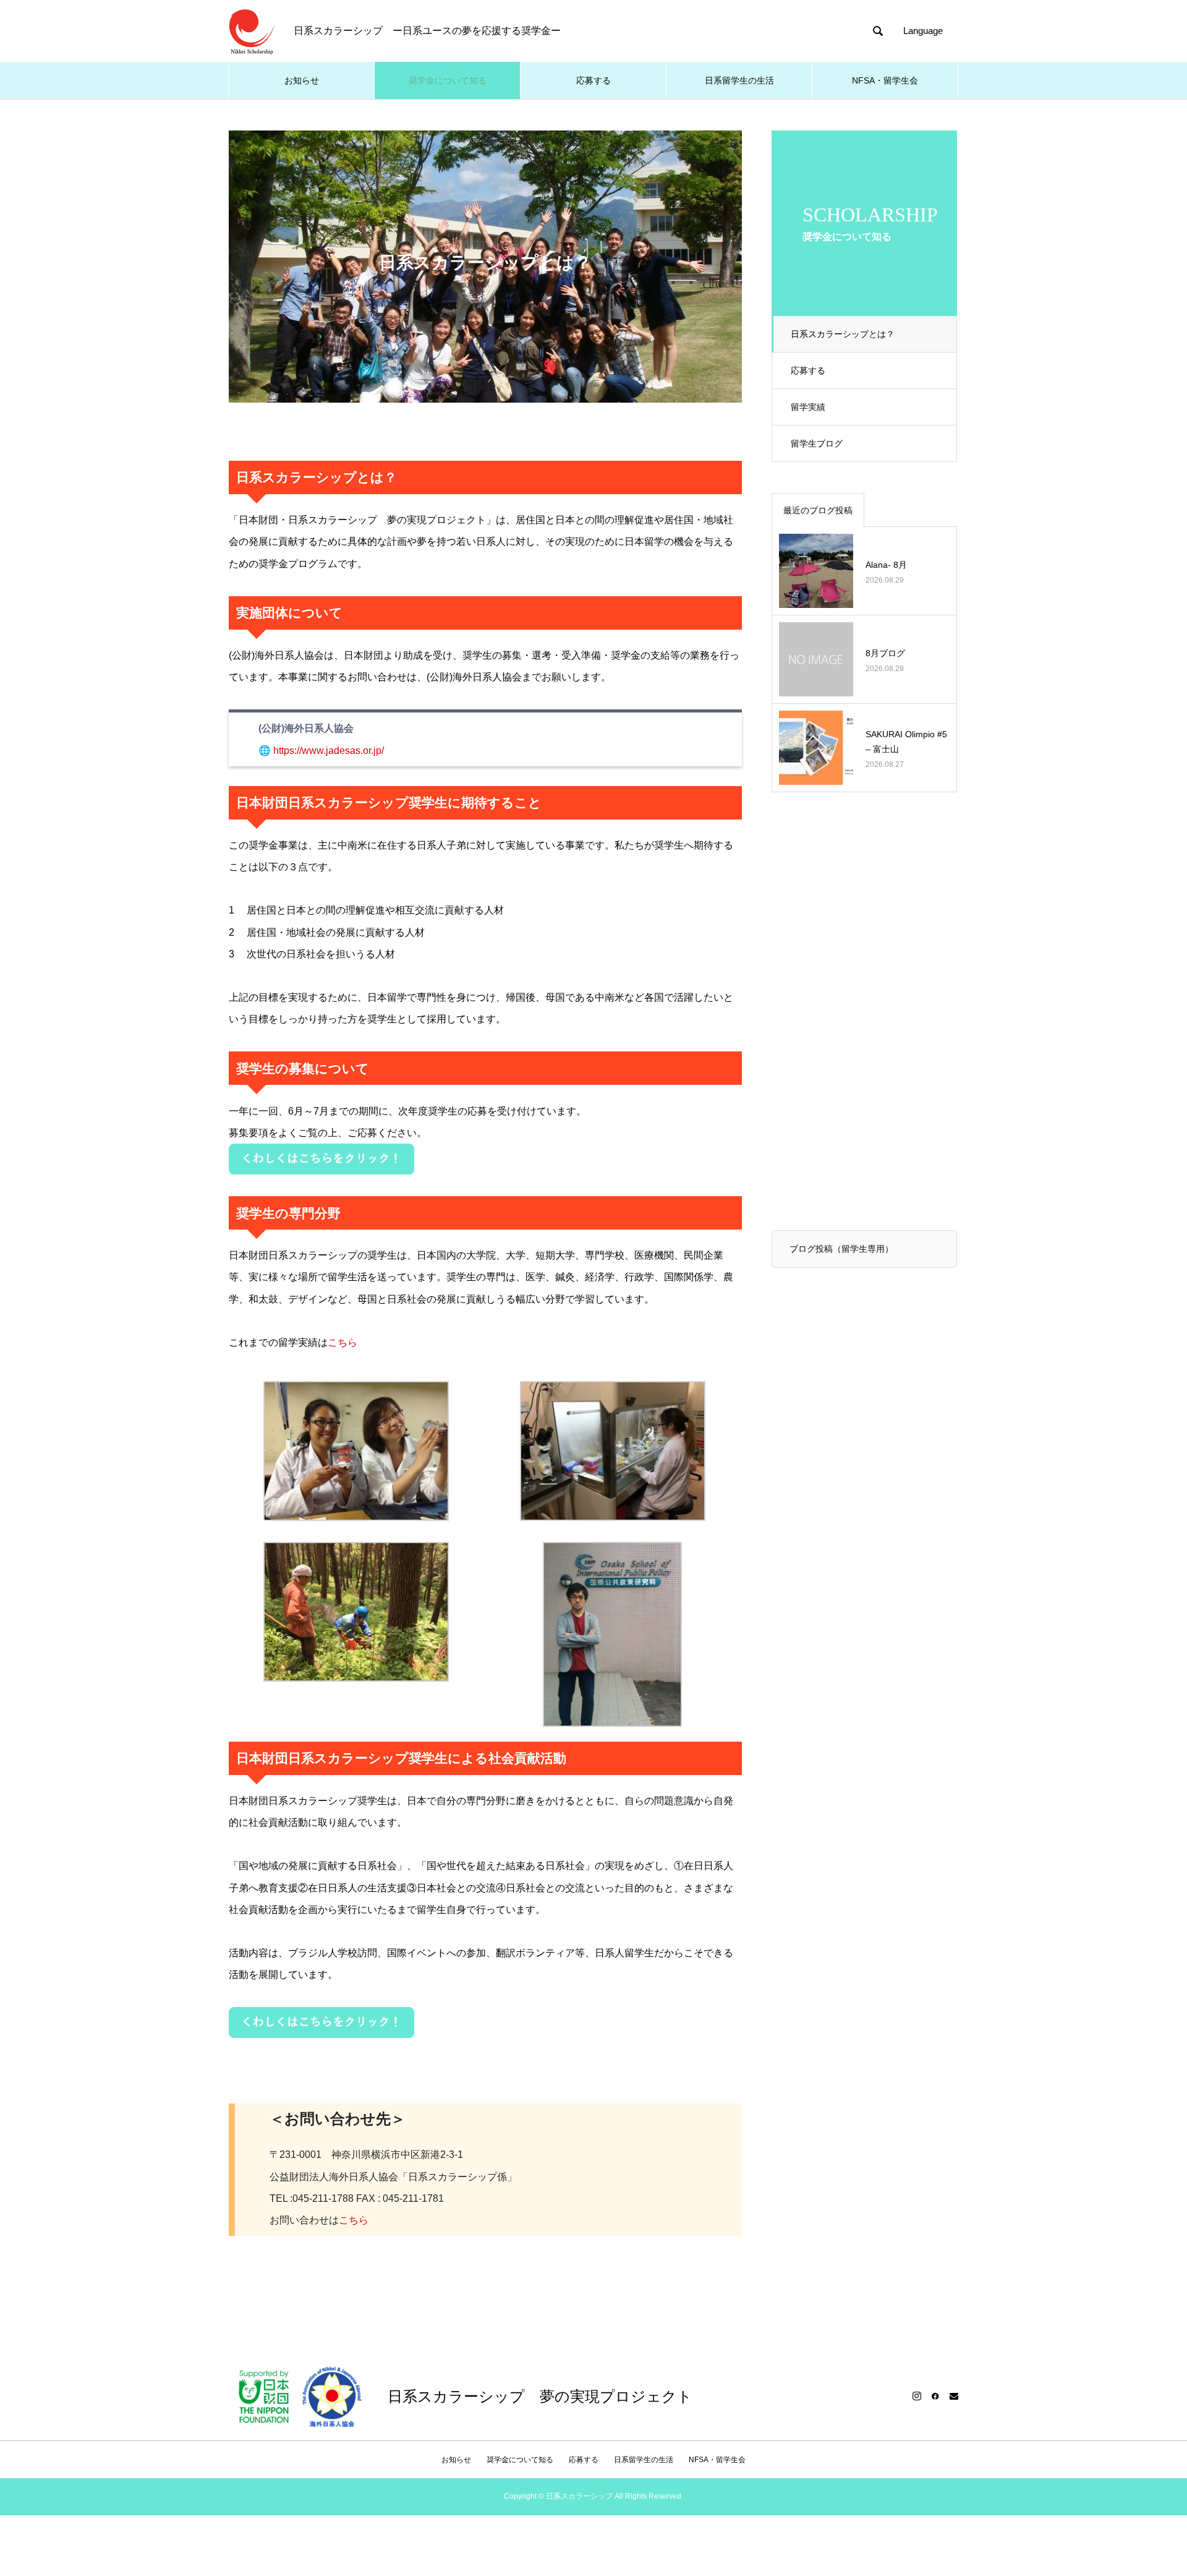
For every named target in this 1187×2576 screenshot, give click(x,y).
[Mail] (954, 2396)
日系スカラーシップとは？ (843, 334)
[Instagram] (917, 2396)
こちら (342, 1342)
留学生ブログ (817, 443)
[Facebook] (935, 2396)
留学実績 (808, 407)
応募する (593, 80)
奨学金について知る (448, 80)
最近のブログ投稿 (818, 510)
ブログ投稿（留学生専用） (841, 1249)
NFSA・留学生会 (885, 80)
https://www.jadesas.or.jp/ (329, 751)
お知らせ (302, 80)
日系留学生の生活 (739, 80)
